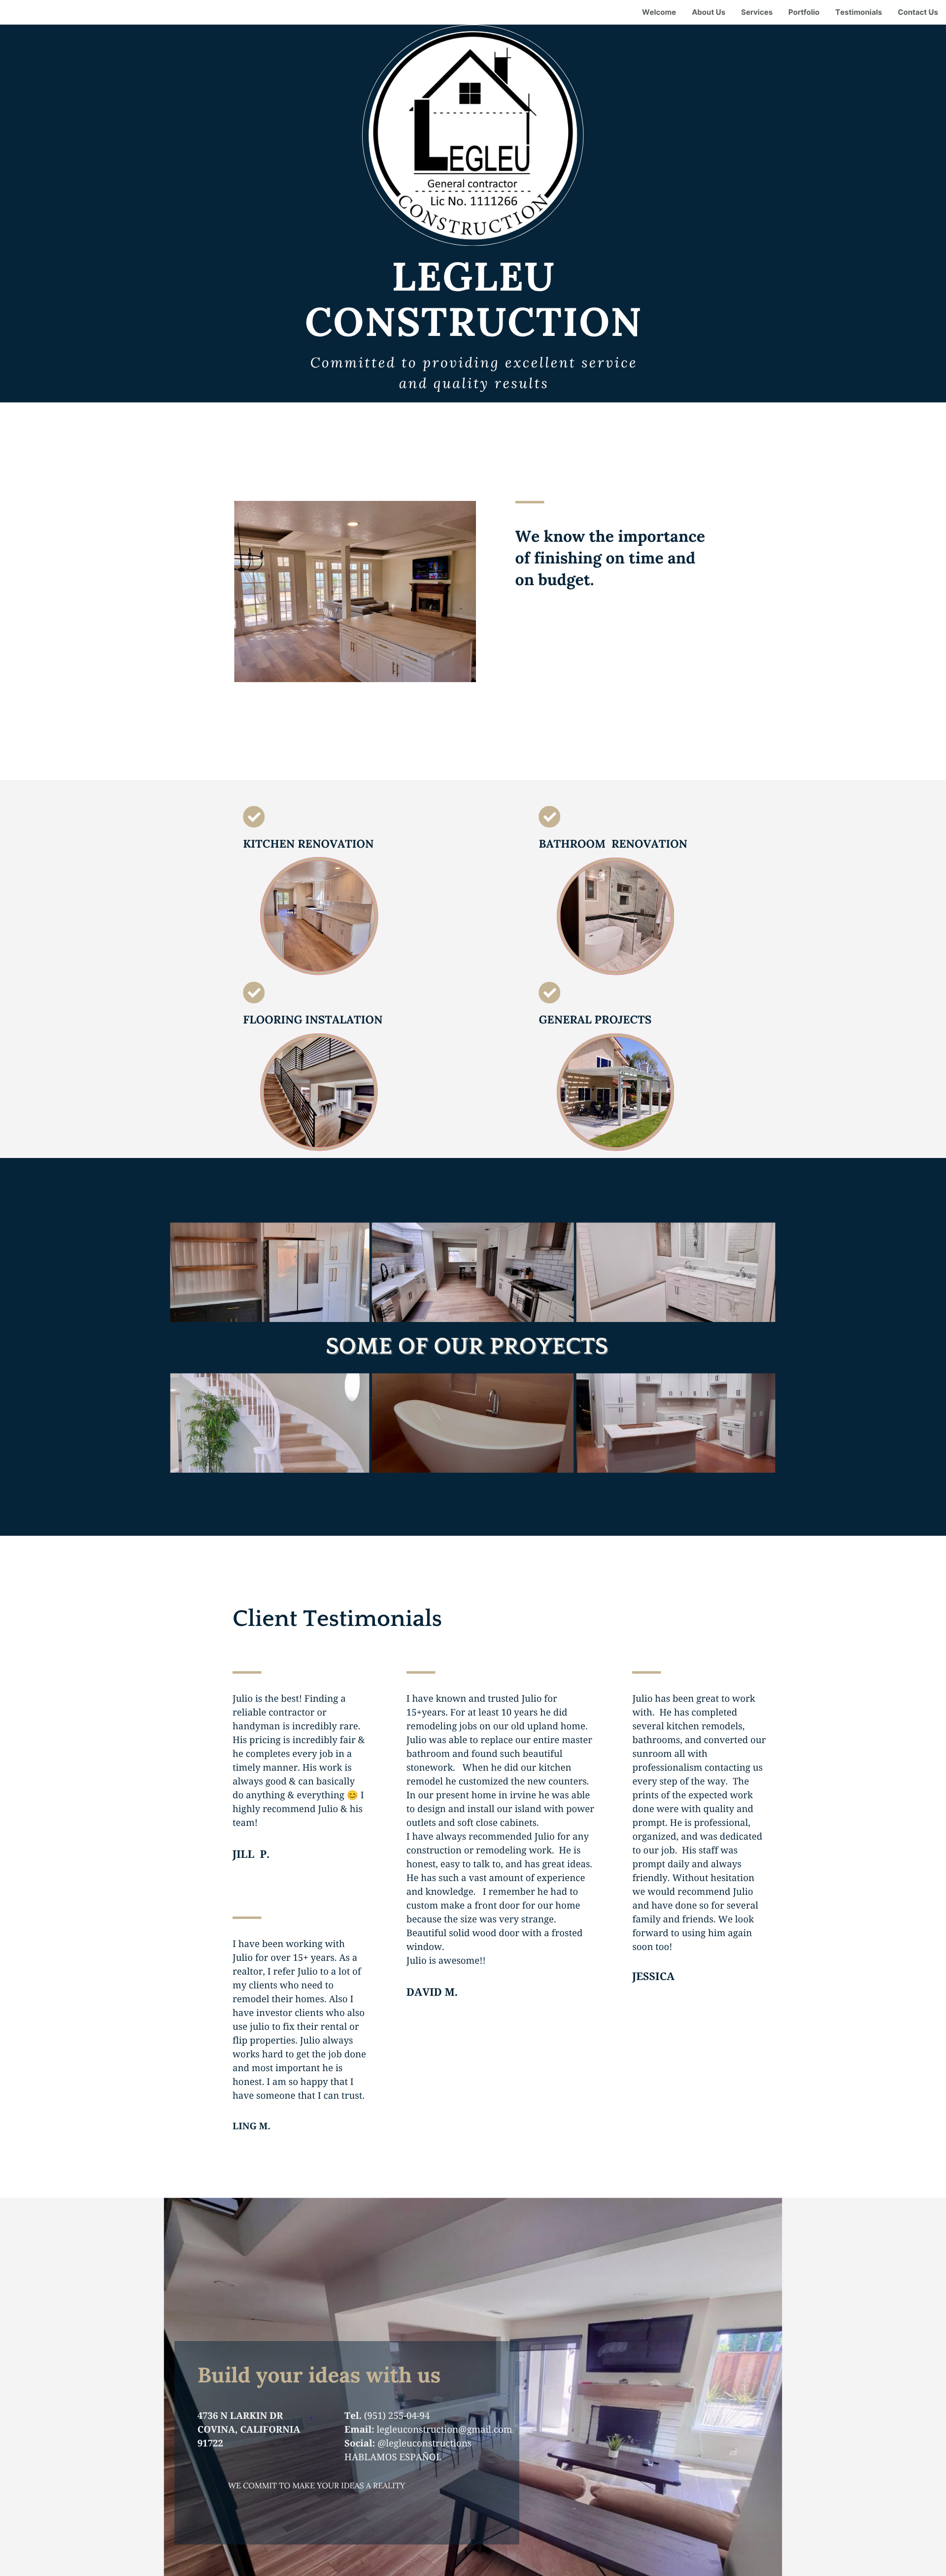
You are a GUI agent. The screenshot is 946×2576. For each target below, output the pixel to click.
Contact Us (918, 12)
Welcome (659, 12)
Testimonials (859, 12)
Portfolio (804, 12)
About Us (709, 12)
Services (757, 12)
